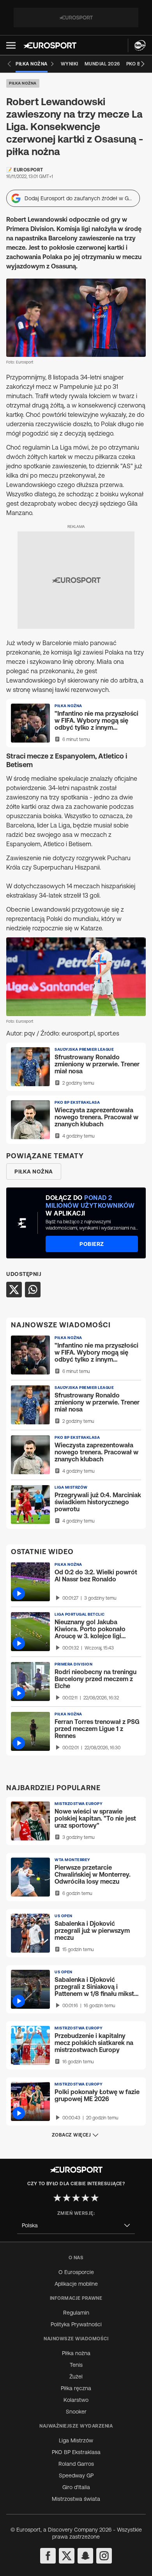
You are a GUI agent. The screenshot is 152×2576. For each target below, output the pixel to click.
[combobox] (76, 2226)
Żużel (76, 2377)
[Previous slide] (9, 64)
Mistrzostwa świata (76, 2499)
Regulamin (76, 2313)
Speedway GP (76, 2475)
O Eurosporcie (76, 2272)
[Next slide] (143, 64)
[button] (11, 45)
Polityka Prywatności (76, 2324)
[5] (95, 2198)
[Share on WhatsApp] (33, 1290)
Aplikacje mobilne (76, 2284)
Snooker (76, 2412)
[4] (85, 2198)
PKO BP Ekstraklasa (76, 2452)
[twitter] (67, 2556)
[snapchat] (85, 2556)
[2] (67, 2198)
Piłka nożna (23, 83)
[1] (57, 2198)
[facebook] (48, 2556)
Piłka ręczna (76, 2388)
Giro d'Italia (76, 2487)
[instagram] (104, 2556)
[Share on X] (14, 1290)
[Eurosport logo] (50, 45)
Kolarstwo (76, 2400)
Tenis (76, 2365)
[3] (76, 2198)
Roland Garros (76, 2464)
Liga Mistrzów (76, 2440)
